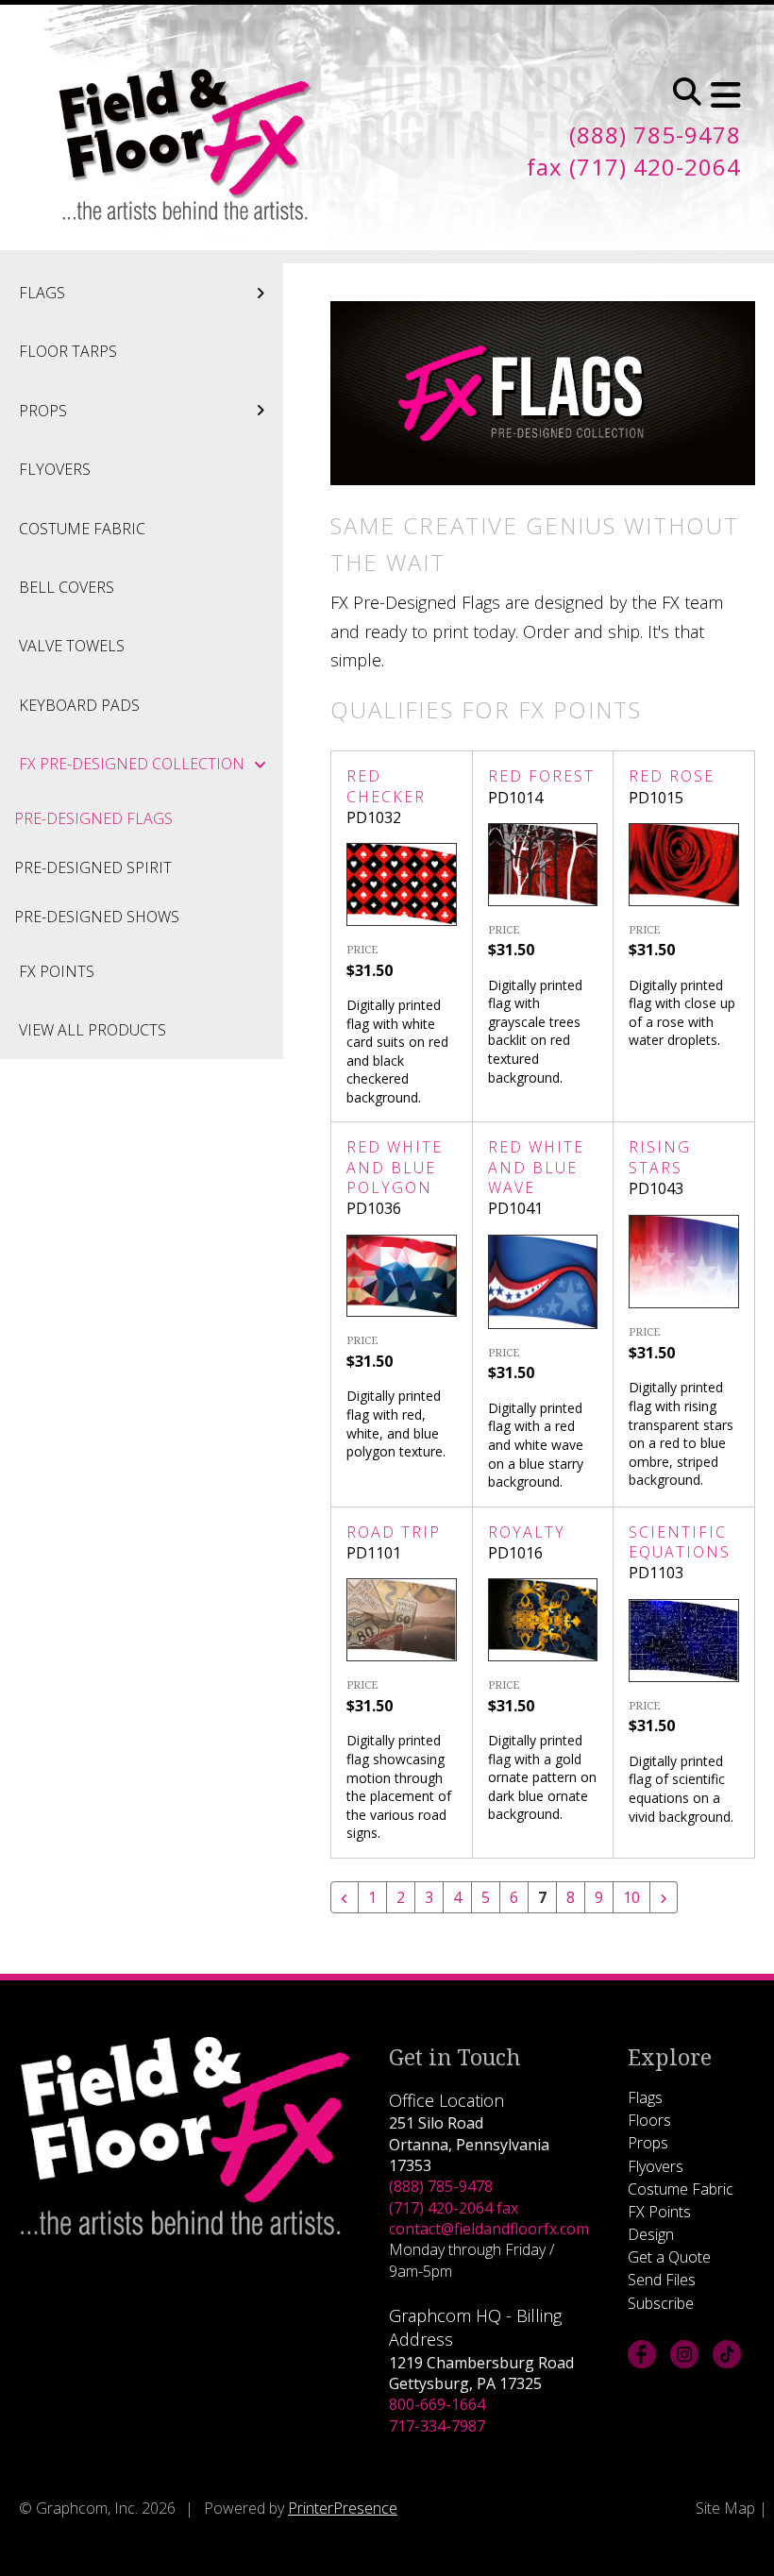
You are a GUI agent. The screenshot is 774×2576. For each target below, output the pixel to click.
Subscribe (661, 2303)
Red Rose (672, 776)
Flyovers (55, 469)
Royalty (527, 1532)
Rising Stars (660, 1157)
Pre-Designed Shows (97, 917)
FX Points (57, 971)
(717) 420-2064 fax (454, 2208)
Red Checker (386, 786)
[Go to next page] (664, 1897)
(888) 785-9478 (441, 2186)
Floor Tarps (68, 351)
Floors (649, 2120)
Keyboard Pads (79, 705)
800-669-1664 (437, 2404)
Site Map (725, 2508)
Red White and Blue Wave (536, 1167)
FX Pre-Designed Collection (132, 764)
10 (631, 1897)
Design (651, 2234)
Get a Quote (669, 2257)
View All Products (93, 1030)
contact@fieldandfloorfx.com (489, 2229)
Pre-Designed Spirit (93, 867)
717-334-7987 (437, 2426)
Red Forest (541, 776)
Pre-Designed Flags (93, 818)
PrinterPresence (343, 2508)
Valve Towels (72, 646)
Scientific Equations (680, 1542)
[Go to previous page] (345, 1897)
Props (43, 411)
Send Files (662, 2280)
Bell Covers (67, 587)
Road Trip (394, 1532)
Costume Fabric (82, 529)
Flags (42, 293)
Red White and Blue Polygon (395, 1167)
